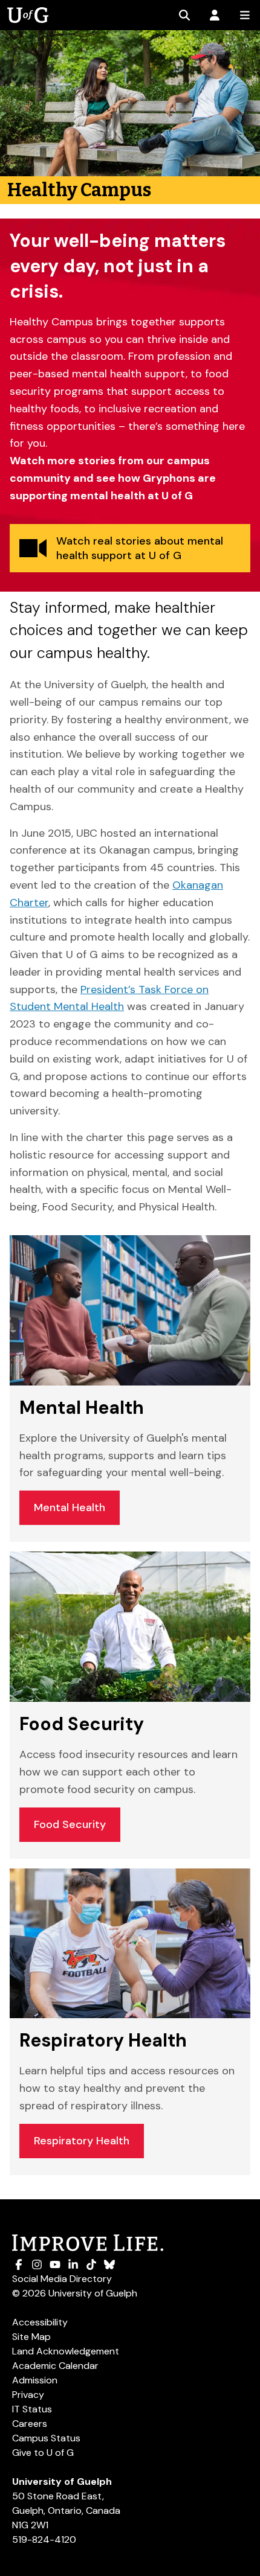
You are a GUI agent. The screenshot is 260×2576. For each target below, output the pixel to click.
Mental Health (70, 1507)
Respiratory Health (82, 2141)
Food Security (70, 1824)
